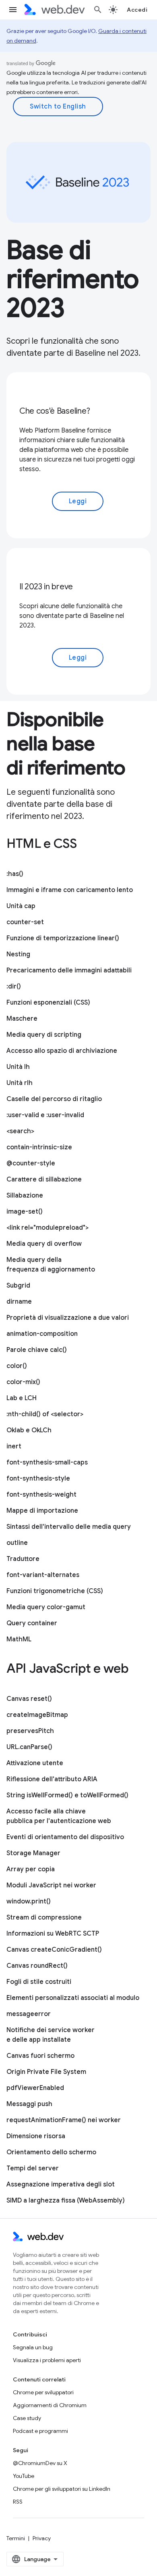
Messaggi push (29, 2104)
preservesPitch (30, 1731)
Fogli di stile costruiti (39, 1982)
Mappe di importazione (42, 1511)
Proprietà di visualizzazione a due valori (68, 1318)
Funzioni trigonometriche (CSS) (55, 1591)
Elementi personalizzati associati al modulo (73, 1998)
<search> (20, 1131)
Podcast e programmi (40, 2431)
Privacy (42, 2538)
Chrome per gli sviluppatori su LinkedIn (62, 2489)
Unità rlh (20, 1083)
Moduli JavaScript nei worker (51, 1885)
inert (14, 1446)
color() (17, 1366)
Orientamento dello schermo (51, 2152)
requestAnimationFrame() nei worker (64, 2120)
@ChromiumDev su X (40, 2463)
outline (17, 1543)
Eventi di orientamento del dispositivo (65, 1837)
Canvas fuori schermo (40, 2056)
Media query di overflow (44, 1244)
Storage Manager (33, 1853)
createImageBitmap (37, 1715)
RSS (18, 2502)
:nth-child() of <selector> (45, 1414)
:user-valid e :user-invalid (45, 1115)
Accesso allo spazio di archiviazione (62, 1051)
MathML (19, 1639)
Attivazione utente (35, 1763)
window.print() (29, 1901)
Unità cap (21, 906)
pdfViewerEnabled (35, 2088)
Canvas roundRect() (37, 1966)
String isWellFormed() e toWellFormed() (67, 1795)
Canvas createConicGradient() (54, 1950)
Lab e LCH (22, 1398)
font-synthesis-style (38, 1479)
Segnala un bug (33, 2347)
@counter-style (31, 1163)
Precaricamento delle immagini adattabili (69, 970)
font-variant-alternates (43, 1575)
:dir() (14, 987)
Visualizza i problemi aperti (47, 2360)
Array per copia (31, 1869)
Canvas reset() (29, 1699)
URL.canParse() (29, 1747)
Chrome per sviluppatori (43, 2392)
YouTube (24, 2476)
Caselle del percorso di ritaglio (54, 1099)
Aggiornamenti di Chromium (50, 2405)
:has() (15, 874)
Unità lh (18, 1067)
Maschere (22, 1019)
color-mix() (23, 1382)
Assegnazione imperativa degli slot (61, 2184)
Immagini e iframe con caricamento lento (70, 890)
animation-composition (42, 1334)
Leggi (78, 501)
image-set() (25, 1212)
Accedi (137, 10)
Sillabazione (25, 1196)
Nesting (18, 954)
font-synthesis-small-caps (47, 1462)
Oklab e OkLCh (29, 1430)
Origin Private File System (46, 2072)
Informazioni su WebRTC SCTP (53, 1934)
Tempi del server (33, 2168)
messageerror (29, 2014)
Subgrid (18, 1286)
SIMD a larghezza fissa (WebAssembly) (66, 2201)
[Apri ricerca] (98, 10)
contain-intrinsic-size (39, 1147)
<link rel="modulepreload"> (48, 1228)
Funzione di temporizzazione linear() (63, 938)
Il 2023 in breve (46, 587)
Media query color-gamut (46, 1607)
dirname (19, 1302)
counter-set (25, 922)
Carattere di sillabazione (44, 1179)
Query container (32, 1623)
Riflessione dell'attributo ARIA (52, 1779)
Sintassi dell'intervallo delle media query (69, 1527)
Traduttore (23, 1559)
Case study (27, 2418)
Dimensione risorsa (36, 2136)
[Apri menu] (13, 10)
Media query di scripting (44, 1035)
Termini (16, 2538)
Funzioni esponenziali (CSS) (48, 1003)
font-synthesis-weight (41, 1495)
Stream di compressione (44, 1918)
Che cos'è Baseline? (55, 411)
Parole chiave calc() (37, 1350)
